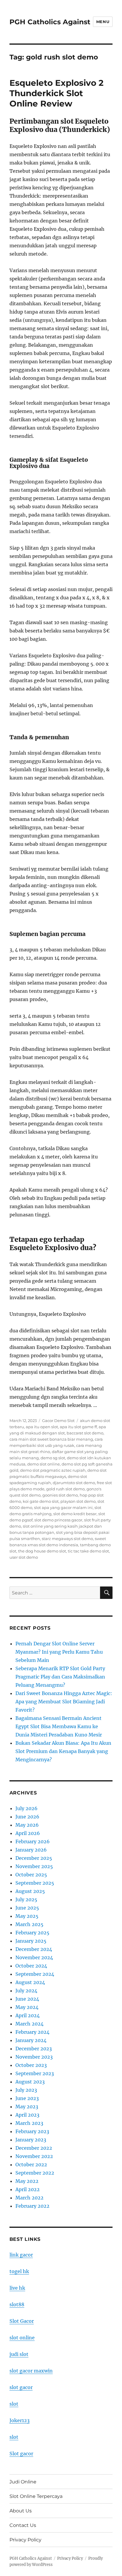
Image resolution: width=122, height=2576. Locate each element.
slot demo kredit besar (75, 1514)
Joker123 (20, 2420)
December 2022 (34, 2148)
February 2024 (32, 2032)
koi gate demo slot (41, 1501)
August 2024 (30, 1982)
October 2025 (31, 1875)
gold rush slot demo (65, 1489)
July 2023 (26, 2090)
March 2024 (29, 2024)
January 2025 (31, 1941)
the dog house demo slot (42, 1551)
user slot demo (24, 1557)
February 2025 (32, 1933)
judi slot (19, 2354)
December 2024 (34, 1949)
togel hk (19, 2271)
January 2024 (31, 2040)
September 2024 (35, 1974)
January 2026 (31, 1850)
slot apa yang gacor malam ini (63, 1507)
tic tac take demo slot (88, 1551)
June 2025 (27, 1908)
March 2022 (29, 2198)
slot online (22, 2338)
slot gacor (21, 2387)
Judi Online (23, 2482)
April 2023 (27, 2115)
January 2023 (31, 2140)
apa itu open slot (42, 1427)
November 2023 (34, 2057)
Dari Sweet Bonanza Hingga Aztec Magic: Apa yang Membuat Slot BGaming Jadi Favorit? (64, 1702)
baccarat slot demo (85, 1433)
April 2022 (28, 2189)
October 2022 (31, 2165)
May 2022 (27, 2181)
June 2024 (27, 1999)
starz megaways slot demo (67, 1539)
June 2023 (27, 2098)
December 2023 (34, 2049)
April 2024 (28, 2015)
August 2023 (30, 2082)
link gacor (21, 2255)
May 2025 (27, 1916)
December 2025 (34, 1858)
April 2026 (28, 1833)
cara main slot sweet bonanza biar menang (51, 1439)
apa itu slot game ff (78, 1427)
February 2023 (32, 2131)
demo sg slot (53, 1458)
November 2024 (34, 1957)
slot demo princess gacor (58, 1520)
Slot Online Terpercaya (36, 2496)
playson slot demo (78, 1501)
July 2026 (27, 1808)
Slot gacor (21, 2454)
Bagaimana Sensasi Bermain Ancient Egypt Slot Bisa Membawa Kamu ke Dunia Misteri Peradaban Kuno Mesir (59, 1726)
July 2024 (26, 1991)
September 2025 (35, 1883)
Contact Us (23, 2525)
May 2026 (27, 1825)
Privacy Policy (25, 2540)
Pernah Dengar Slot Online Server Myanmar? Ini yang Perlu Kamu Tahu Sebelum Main (59, 1652)
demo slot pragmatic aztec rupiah (53, 1470)
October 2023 (31, 2065)
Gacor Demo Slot (58, 1421)
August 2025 (30, 1891)
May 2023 (27, 2107)
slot (14, 2404)
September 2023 (35, 2073)
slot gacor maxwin (31, 2371)
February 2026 (33, 1841)
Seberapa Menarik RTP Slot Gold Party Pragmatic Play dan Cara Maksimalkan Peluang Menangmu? (60, 1677)
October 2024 (31, 1966)
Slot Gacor (22, 2321)
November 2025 (34, 1866)
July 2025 (26, 1899)
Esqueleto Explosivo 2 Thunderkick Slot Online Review (57, 93)
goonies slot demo (60, 1495)
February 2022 (32, 2206)
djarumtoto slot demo (74, 1483)
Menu (103, 22)
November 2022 (34, 2156)
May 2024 (27, 2007)
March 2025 (29, 1924)
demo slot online (44, 1464)
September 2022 (35, 2173)
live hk (17, 2288)
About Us (21, 2511)
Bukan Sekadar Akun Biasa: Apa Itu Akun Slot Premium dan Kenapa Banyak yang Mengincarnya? (63, 1751)
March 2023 (29, 2123)
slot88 (17, 2304)
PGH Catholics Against (50, 22)
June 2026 (27, 1817)
